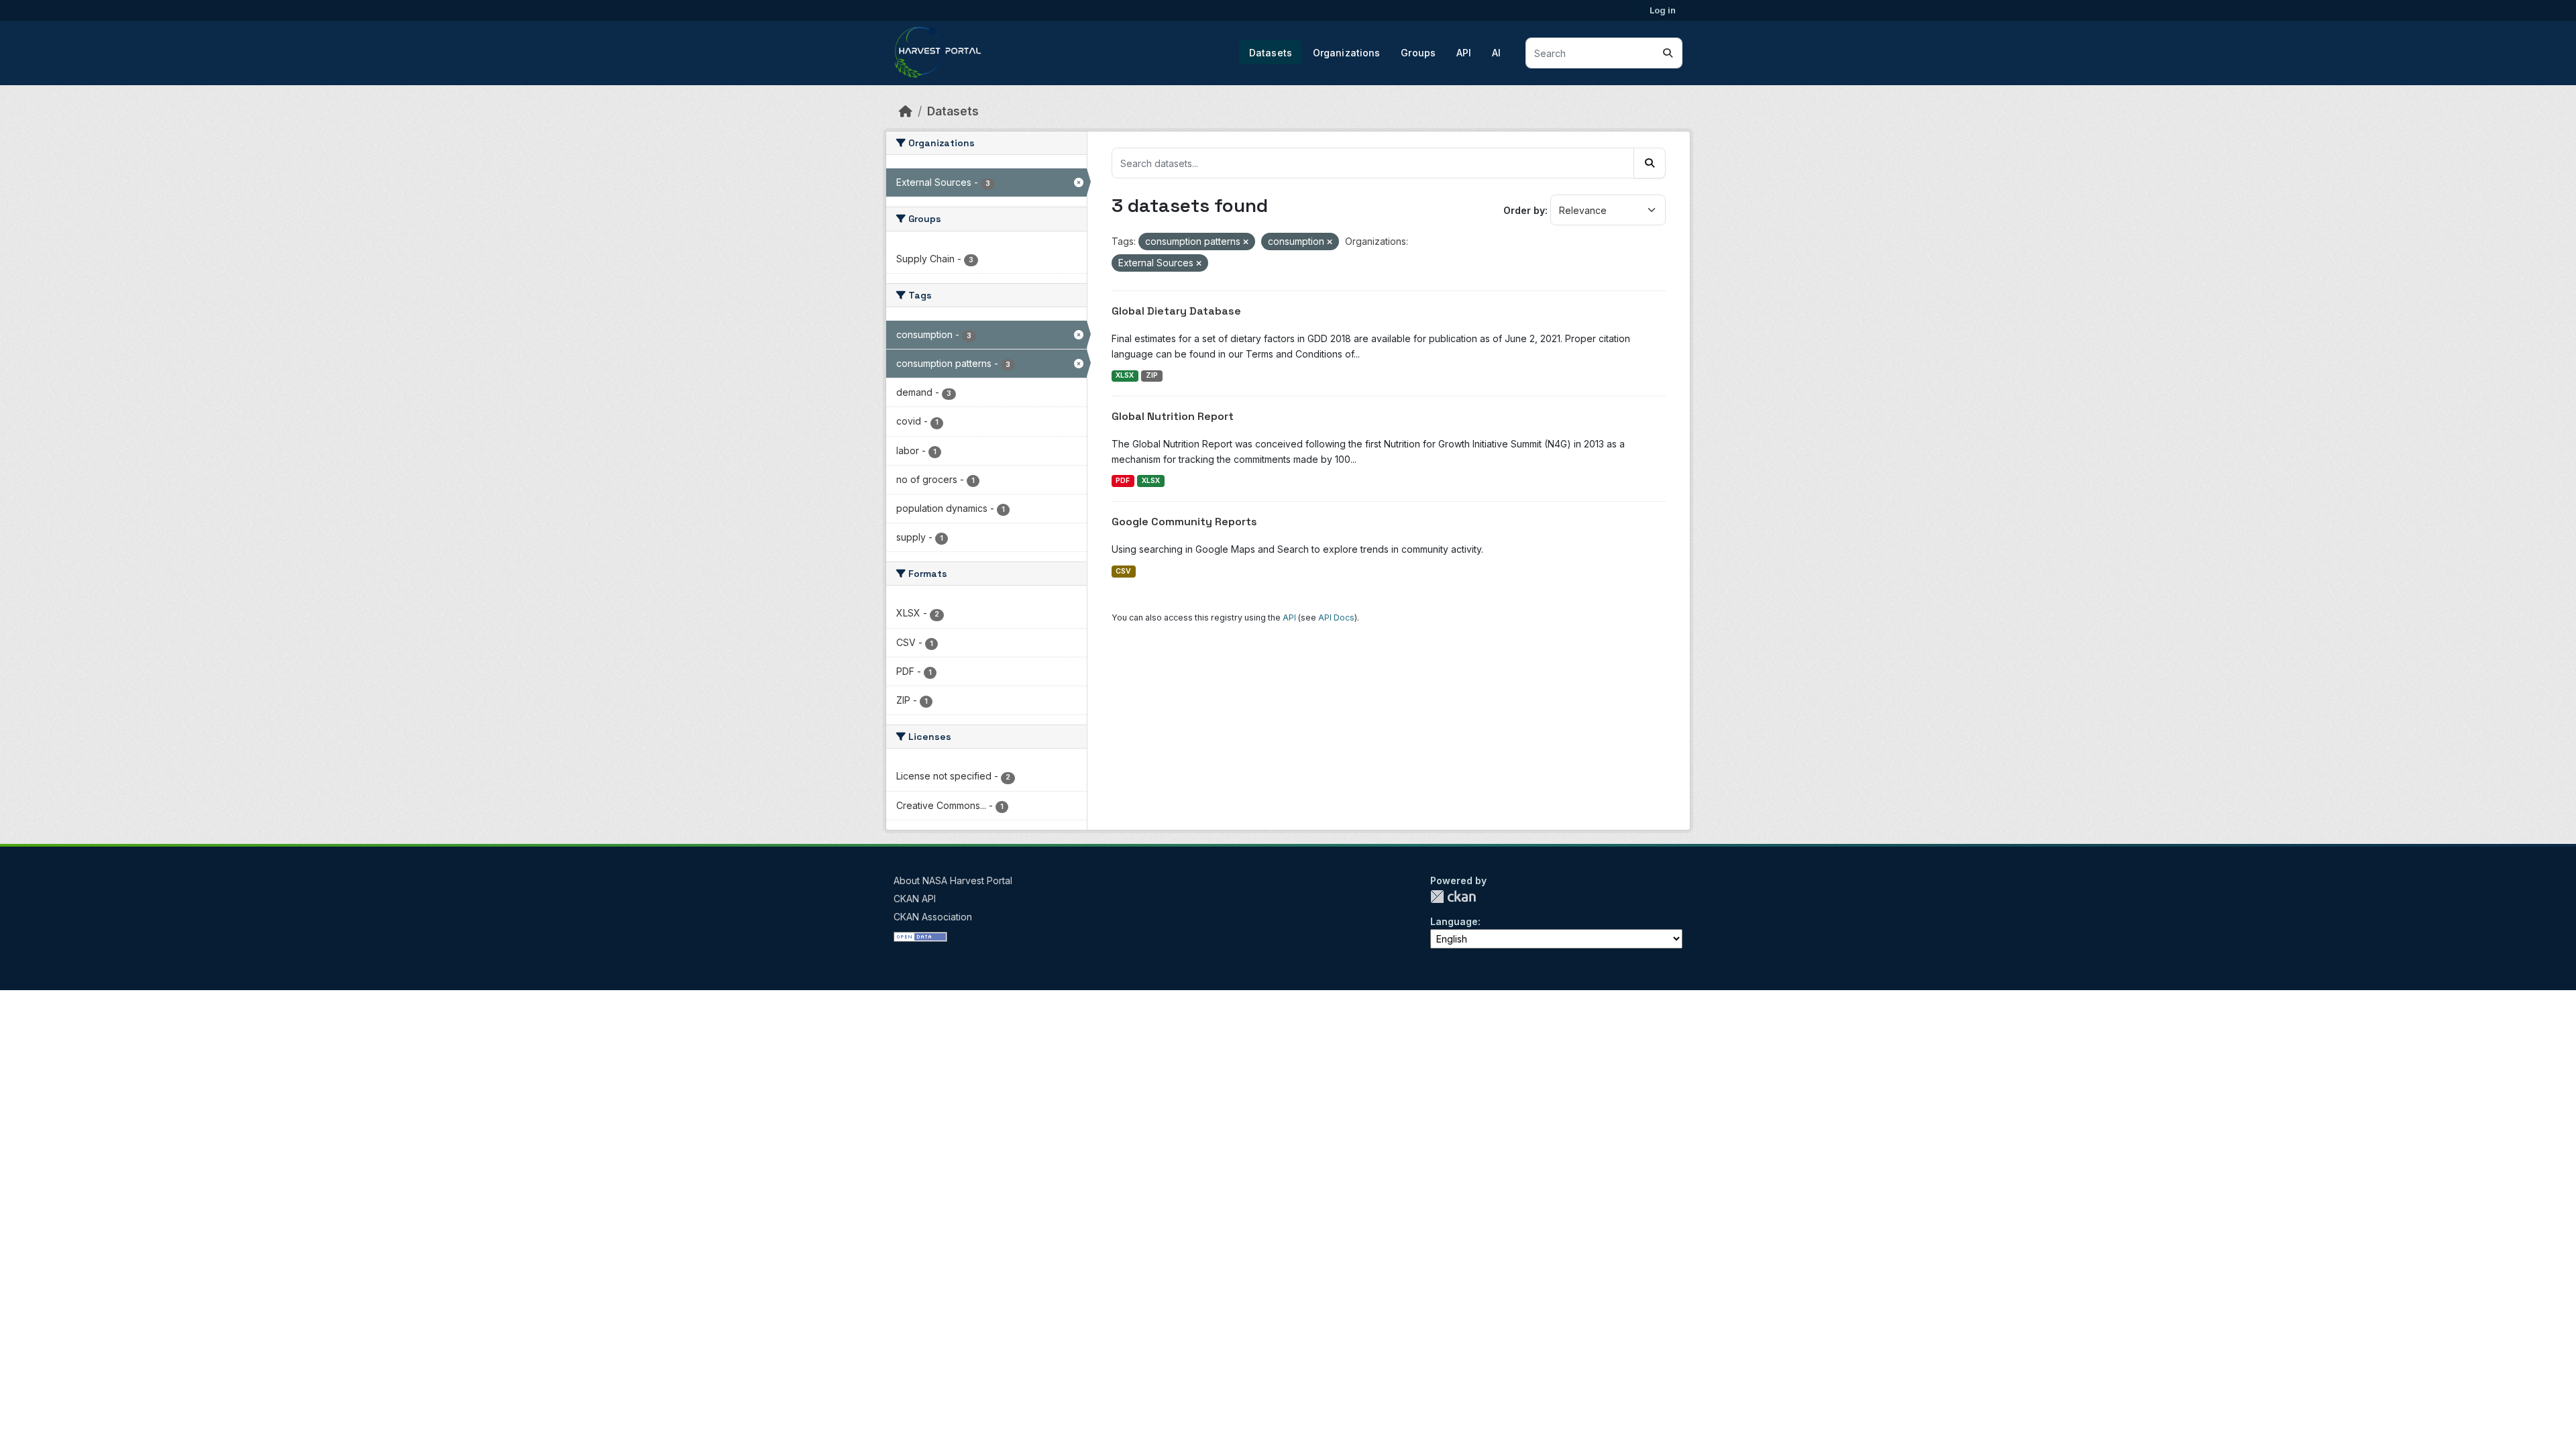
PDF (1123, 481)
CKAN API (915, 899)
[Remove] (1246, 242)
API (1464, 53)
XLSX (1125, 375)
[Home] (906, 111)
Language (1454, 921)
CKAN (1453, 897)
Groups (1418, 53)
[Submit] (1668, 53)
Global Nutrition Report (1173, 416)
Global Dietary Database (1176, 311)
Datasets (1271, 53)
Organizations (1347, 53)
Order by (1524, 210)
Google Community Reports (1184, 522)
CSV (1123, 571)
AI (1496, 53)
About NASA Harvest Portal (953, 880)
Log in (1663, 10)
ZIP (1152, 375)
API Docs (1336, 618)
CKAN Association (933, 917)
